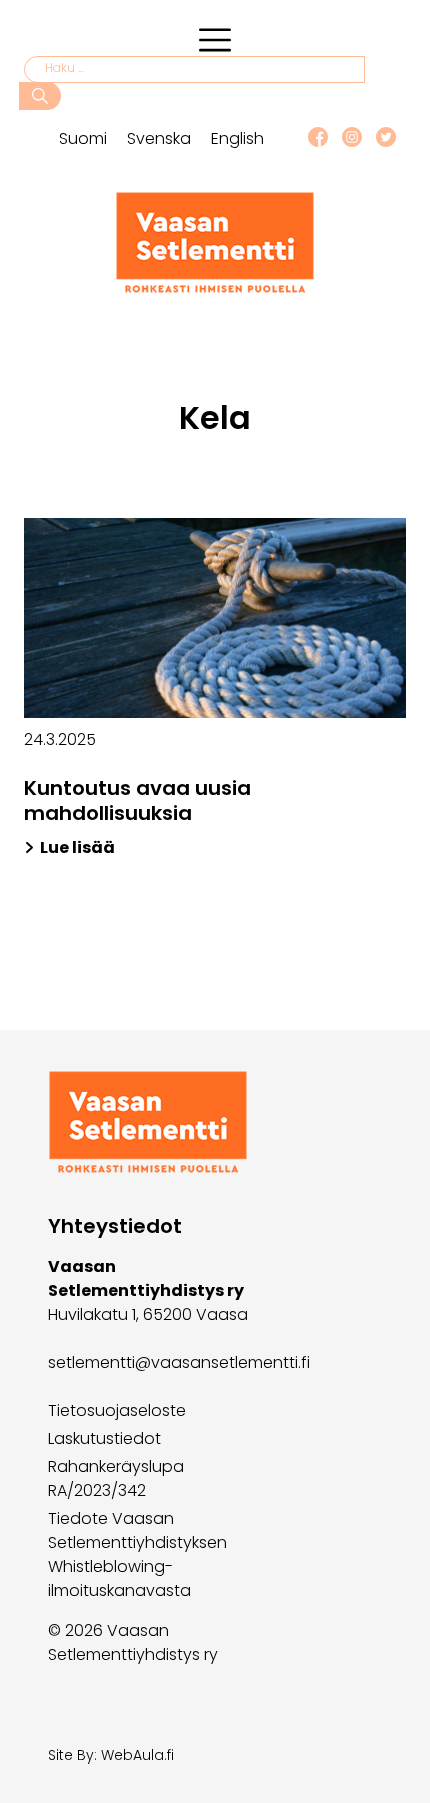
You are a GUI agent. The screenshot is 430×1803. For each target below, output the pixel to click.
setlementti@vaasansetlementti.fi (179, 1362)
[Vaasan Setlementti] (215, 288)
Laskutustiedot (104, 1438)
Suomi (83, 138)
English (237, 138)
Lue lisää (77, 847)
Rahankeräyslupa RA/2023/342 (116, 1478)
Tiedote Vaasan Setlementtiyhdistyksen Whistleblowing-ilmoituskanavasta (137, 1554)
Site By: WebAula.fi (111, 1755)
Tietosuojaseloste (117, 1410)
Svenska (159, 138)
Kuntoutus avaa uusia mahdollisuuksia (137, 800)
